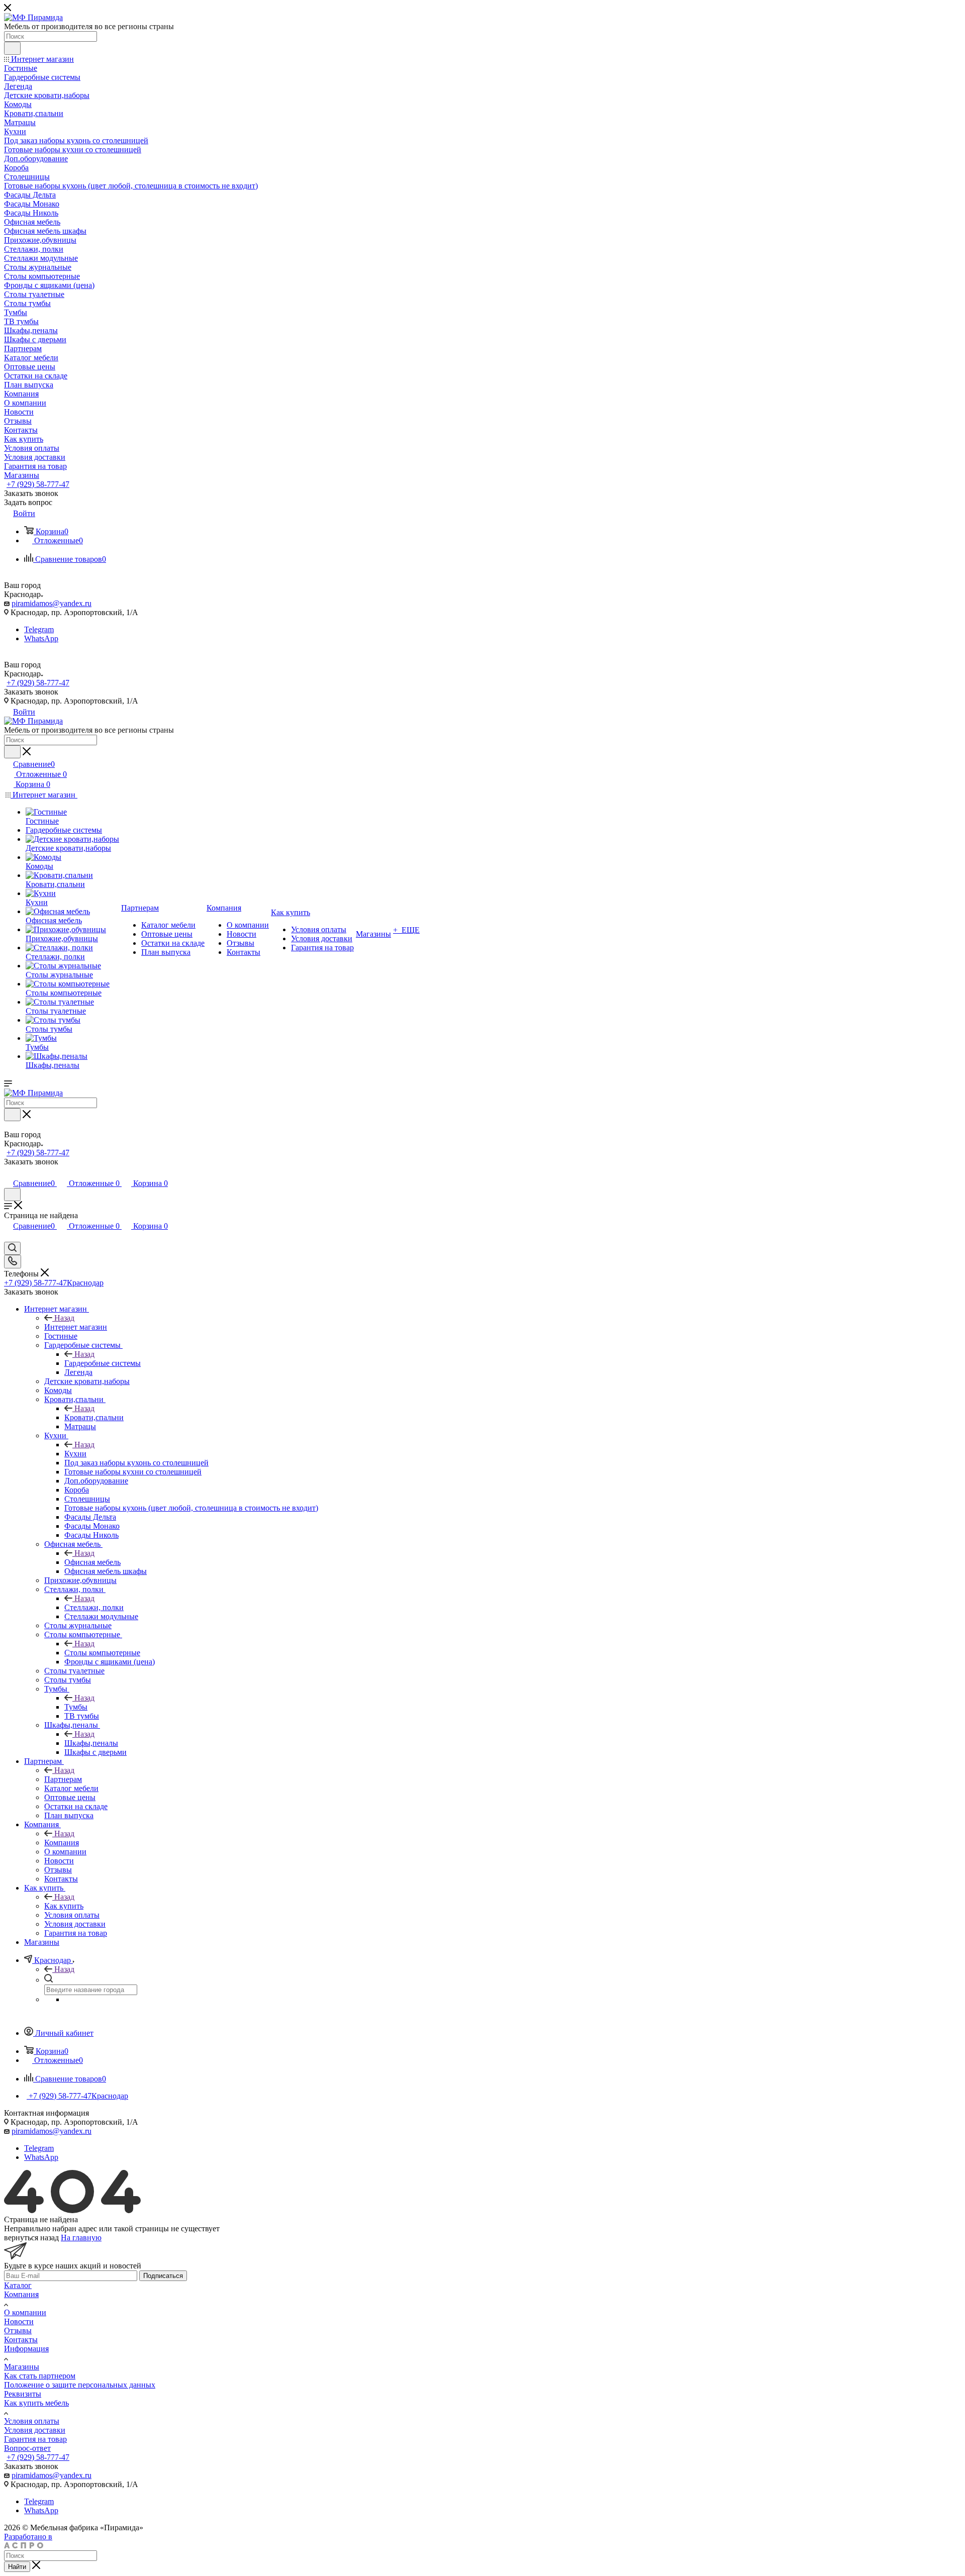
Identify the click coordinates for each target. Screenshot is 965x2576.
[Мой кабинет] (9, 1173)
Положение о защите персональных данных (80, 2385)
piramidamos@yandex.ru (52, 603)
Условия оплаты (32, 2421)
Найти (17, 2567)
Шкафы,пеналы (91, 1743)
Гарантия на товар (35, 2439)
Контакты (21, 2340)
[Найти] (12, 48)
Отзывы (18, 2331)
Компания (62, 1843)
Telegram (39, 629)
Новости (19, 2321)
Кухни (75, 1454)
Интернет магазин (76, 1327)
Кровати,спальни (94, 1417)
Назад (64, 1318)
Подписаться (163, 2276)
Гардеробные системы (103, 1363)
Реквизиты (23, 2394)
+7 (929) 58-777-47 (38, 484)
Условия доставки (35, 2430)
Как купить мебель (36, 2403)
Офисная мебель (92, 1562)
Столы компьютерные (102, 1653)
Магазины (22, 2367)
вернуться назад (31, 2238)
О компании (25, 2312)
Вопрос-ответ (27, 2448)
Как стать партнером (40, 2376)
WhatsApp (41, 638)
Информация (26, 2349)
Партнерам (63, 1779)
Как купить (64, 1906)
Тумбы (76, 1707)
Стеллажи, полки (94, 1607)
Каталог (18, 2285)
